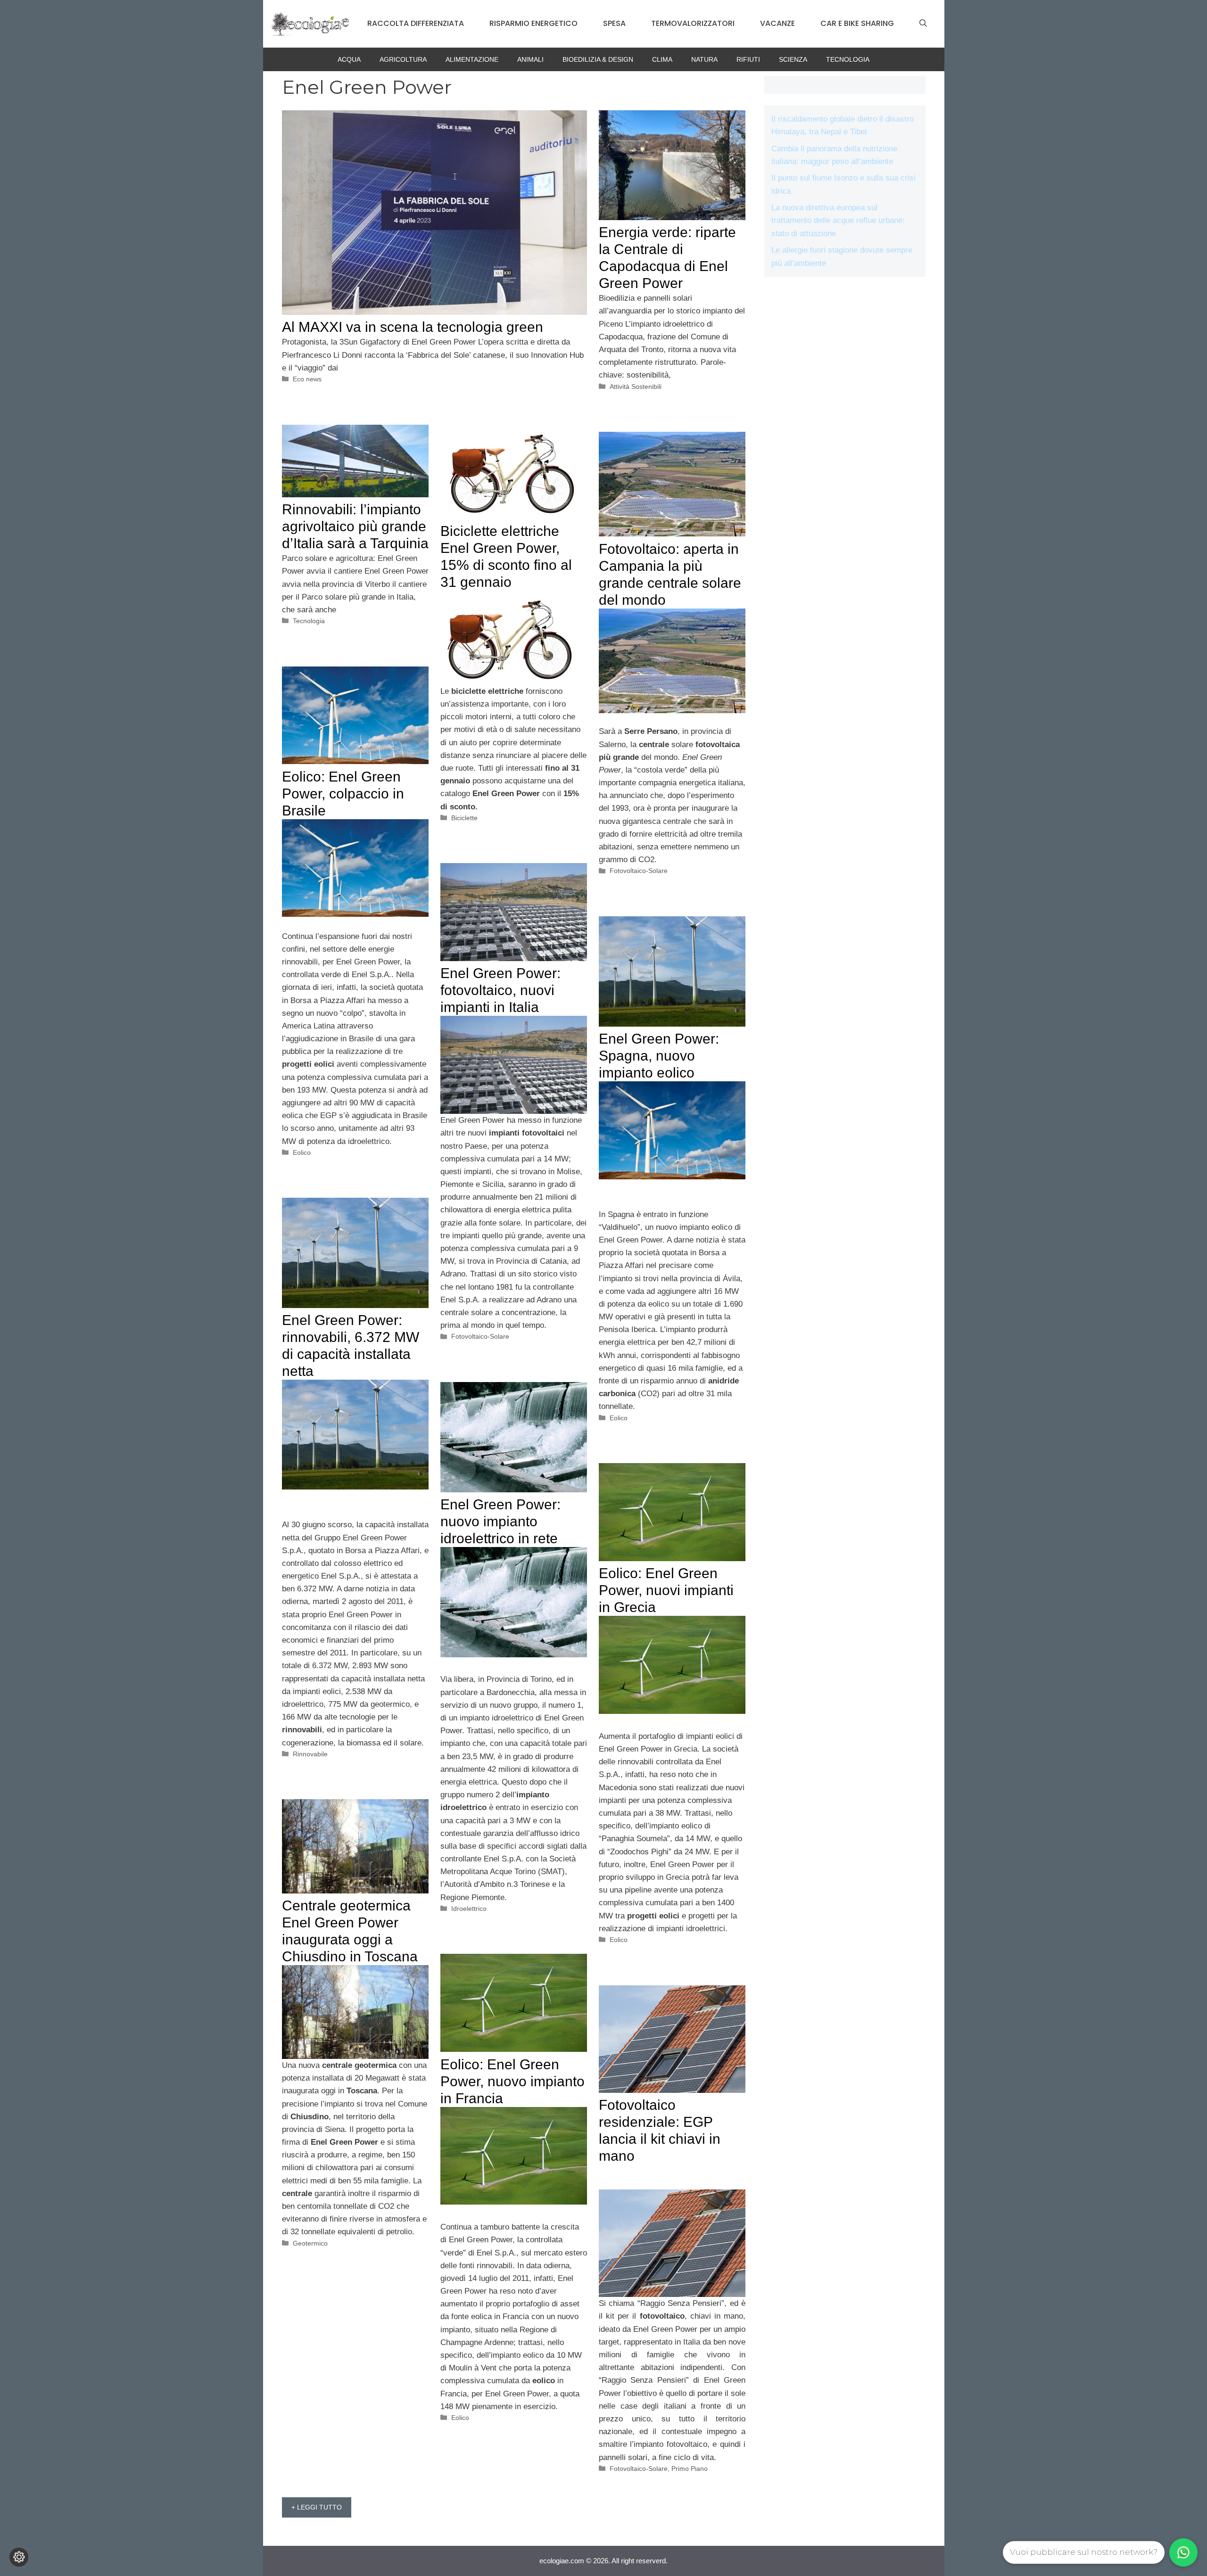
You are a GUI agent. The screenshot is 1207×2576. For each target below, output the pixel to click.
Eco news (307, 379)
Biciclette (464, 818)
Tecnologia (848, 59)
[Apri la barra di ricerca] (923, 24)
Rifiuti (748, 59)
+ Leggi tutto (317, 2507)
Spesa (614, 23)
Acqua (349, 59)
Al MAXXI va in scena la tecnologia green (413, 327)
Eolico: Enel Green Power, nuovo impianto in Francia (513, 2081)
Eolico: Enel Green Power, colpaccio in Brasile (343, 794)
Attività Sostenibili (636, 387)
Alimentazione (472, 59)
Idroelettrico (469, 1909)
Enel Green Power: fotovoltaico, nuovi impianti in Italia (500, 990)
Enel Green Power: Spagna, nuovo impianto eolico (659, 1056)
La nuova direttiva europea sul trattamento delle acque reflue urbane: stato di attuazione (838, 220)
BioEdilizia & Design (598, 59)
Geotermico (310, 2243)
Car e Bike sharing (857, 23)
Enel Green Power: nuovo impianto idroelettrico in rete (500, 1521)
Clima (662, 59)
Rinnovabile (310, 1754)
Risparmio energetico (533, 23)
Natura (704, 59)
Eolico (302, 1152)
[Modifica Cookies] (19, 2557)
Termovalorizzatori (693, 23)
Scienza (793, 59)
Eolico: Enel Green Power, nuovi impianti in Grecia (666, 1590)
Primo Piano (690, 2469)
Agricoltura (403, 59)
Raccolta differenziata (416, 23)
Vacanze (777, 23)
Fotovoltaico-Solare (639, 871)
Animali (530, 59)
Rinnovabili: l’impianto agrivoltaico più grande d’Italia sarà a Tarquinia (355, 526)
